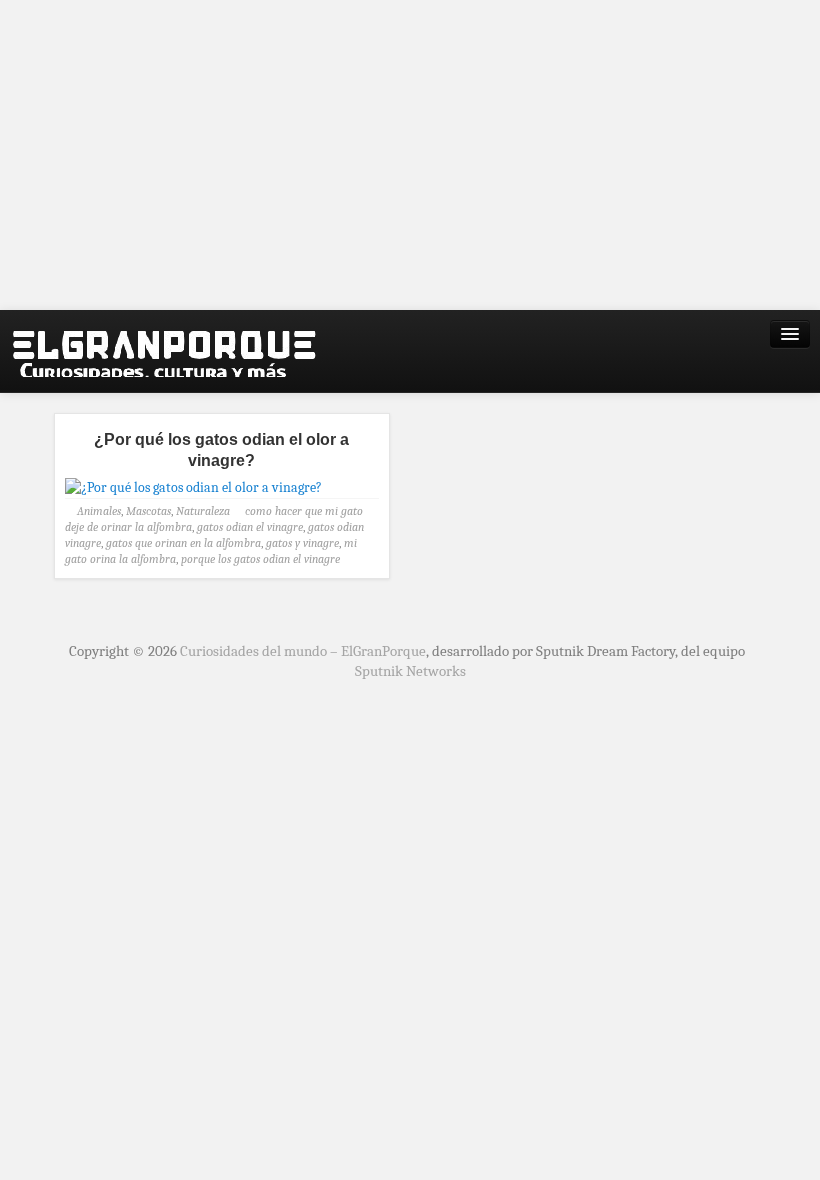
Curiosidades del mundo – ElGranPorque (303, 651)
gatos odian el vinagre (250, 527)
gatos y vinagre (302, 543)
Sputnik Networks (410, 671)
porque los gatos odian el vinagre (260, 559)
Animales (99, 511)
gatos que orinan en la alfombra (183, 543)
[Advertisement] (410, 155)
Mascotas (148, 511)
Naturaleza (203, 511)
